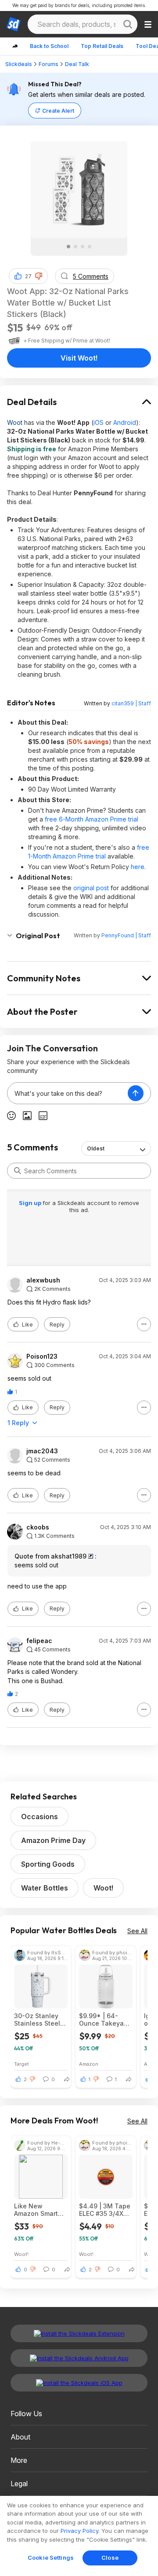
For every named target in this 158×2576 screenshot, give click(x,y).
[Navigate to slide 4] (90, 247)
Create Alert (58, 111)
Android (125, 422)
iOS (99, 422)
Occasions (39, 1817)
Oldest (96, 1148)
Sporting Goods (48, 1864)
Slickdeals (19, 64)
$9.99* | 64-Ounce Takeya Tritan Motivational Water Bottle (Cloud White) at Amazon (104, 2020)
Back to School (49, 46)
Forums (48, 64)
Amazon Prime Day (53, 1840)
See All (137, 1931)
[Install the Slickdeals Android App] (79, 2358)
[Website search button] (128, 24)
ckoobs (38, 1527)
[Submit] (18, 1171)
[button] (39, 276)
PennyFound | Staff (126, 935)
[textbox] (68, 1093)
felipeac (39, 1641)
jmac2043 (42, 1451)
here (138, 867)
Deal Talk (77, 64)
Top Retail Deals (102, 46)
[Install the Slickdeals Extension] (79, 2333)
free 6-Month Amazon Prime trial (92, 819)
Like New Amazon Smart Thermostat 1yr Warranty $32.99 (39, 2210)
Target (22, 2064)
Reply (57, 1325)
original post (91, 888)
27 (28, 276)
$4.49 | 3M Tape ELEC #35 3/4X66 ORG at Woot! (105, 2210)
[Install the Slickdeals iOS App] (79, 2383)
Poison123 (42, 1356)
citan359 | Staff (131, 703)
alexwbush (43, 1280)
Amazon (89, 2064)
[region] (79, 2536)
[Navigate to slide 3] (83, 247)
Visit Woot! (79, 358)
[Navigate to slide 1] (68, 247)
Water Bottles (45, 1888)
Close (110, 2558)
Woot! (103, 1888)
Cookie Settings (51, 2558)
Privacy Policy (79, 2531)
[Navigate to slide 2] (75, 247)
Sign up (31, 1203)
